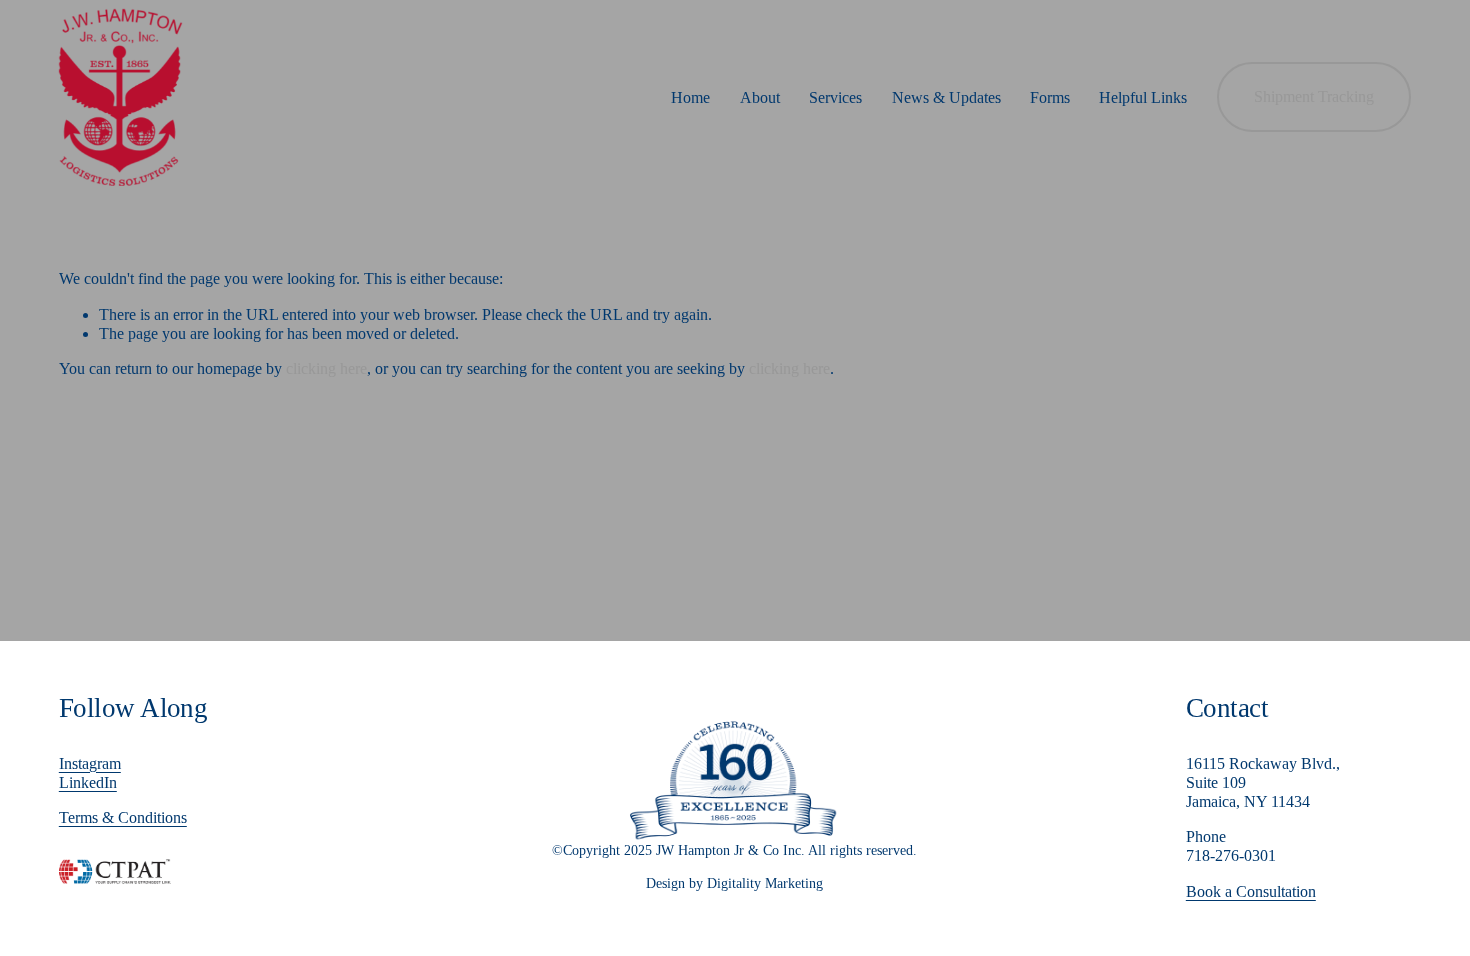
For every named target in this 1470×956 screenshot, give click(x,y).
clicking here (326, 368)
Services (835, 97)
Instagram (90, 763)
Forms (1050, 97)
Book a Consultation (1251, 891)
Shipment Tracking (1314, 96)
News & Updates (946, 97)
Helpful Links (1143, 97)
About (760, 97)
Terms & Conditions (123, 817)
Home (690, 97)
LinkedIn (88, 782)
